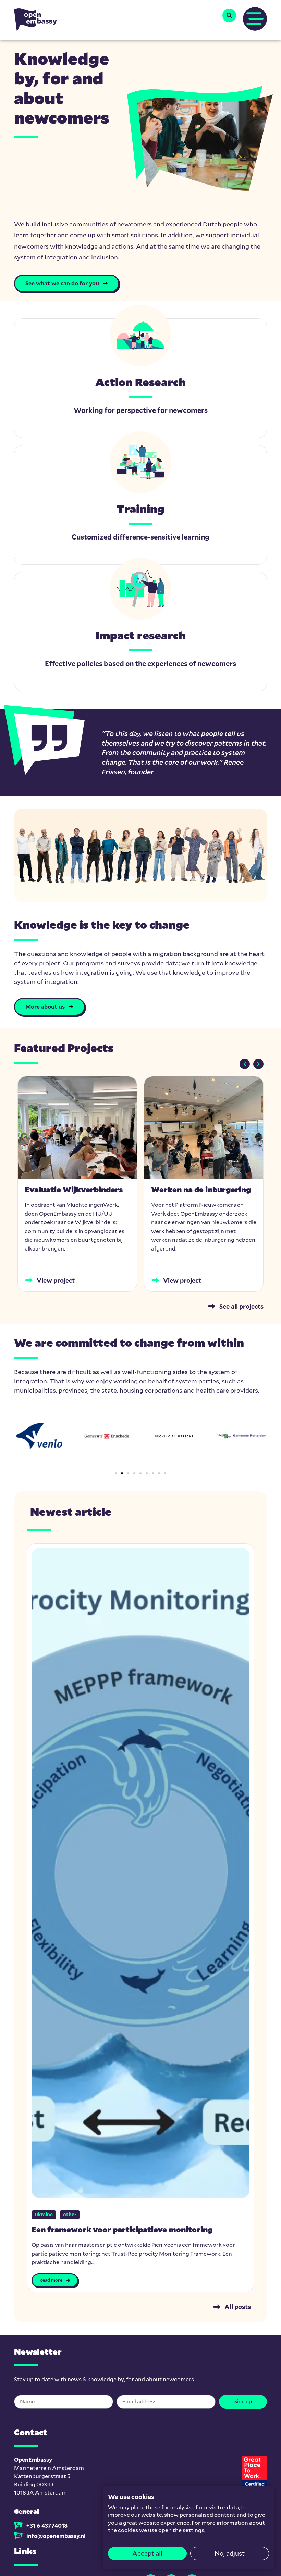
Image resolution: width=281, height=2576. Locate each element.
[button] (229, 15)
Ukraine (44, 2214)
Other (70, 2214)
